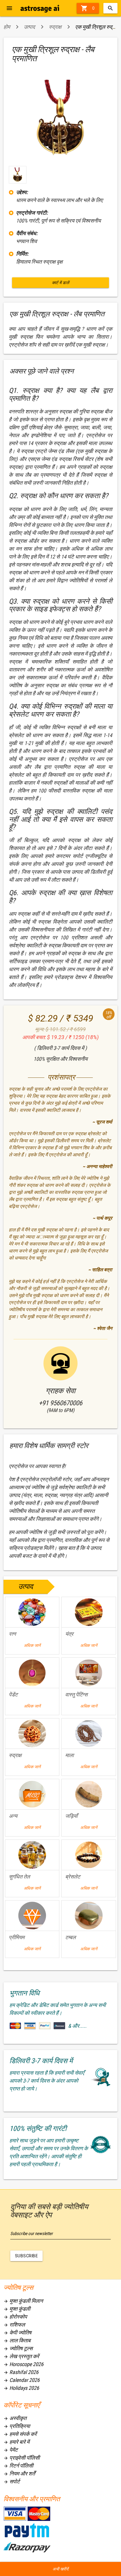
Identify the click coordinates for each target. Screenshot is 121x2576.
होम (7, 27)
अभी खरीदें (60, 2569)
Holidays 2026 (21, 2388)
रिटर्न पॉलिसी (18, 2466)
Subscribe (27, 2256)
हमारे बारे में (16, 2442)
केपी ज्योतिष (17, 2333)
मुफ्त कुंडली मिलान (23, 2301)
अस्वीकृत (15, 2418)
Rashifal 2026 (21, 2372)
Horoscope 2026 (23, 2364)
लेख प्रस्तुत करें (21, 2356)
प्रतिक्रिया (17, 2426)
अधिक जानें (32, 1645)
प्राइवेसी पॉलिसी (22, 2458)
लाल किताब (17, 2340)
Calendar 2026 (22, 2380)
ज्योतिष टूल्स (18, 2348)
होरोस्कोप (15, 2317)
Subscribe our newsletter (32, 2234)
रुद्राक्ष (55, 27)
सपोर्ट (12, 2481)
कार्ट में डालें (61, 283)
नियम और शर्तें (19, 2474)
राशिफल (14, 2325)
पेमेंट (11, 2450)
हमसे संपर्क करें (20, 2434)
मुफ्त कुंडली (17, 2309)
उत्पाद (29, 27)
